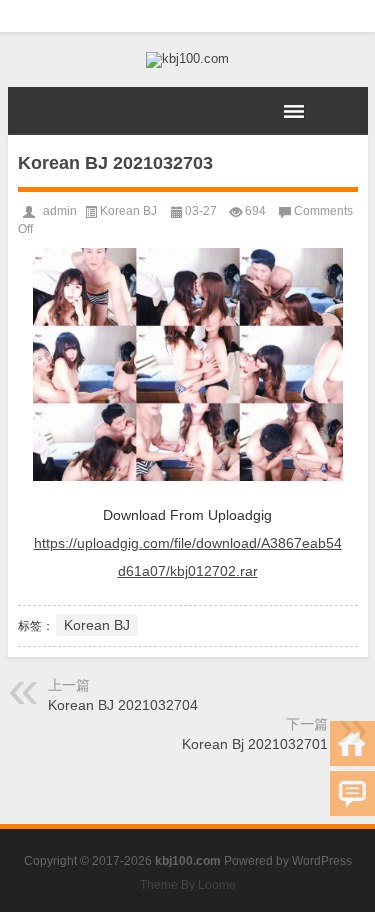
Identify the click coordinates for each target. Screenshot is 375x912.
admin (60, 211)
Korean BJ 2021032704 (123, 705)
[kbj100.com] (188, 60)
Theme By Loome (188, 885)
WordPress (322, 861)
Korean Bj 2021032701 (255, 744)
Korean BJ (128, 211)
